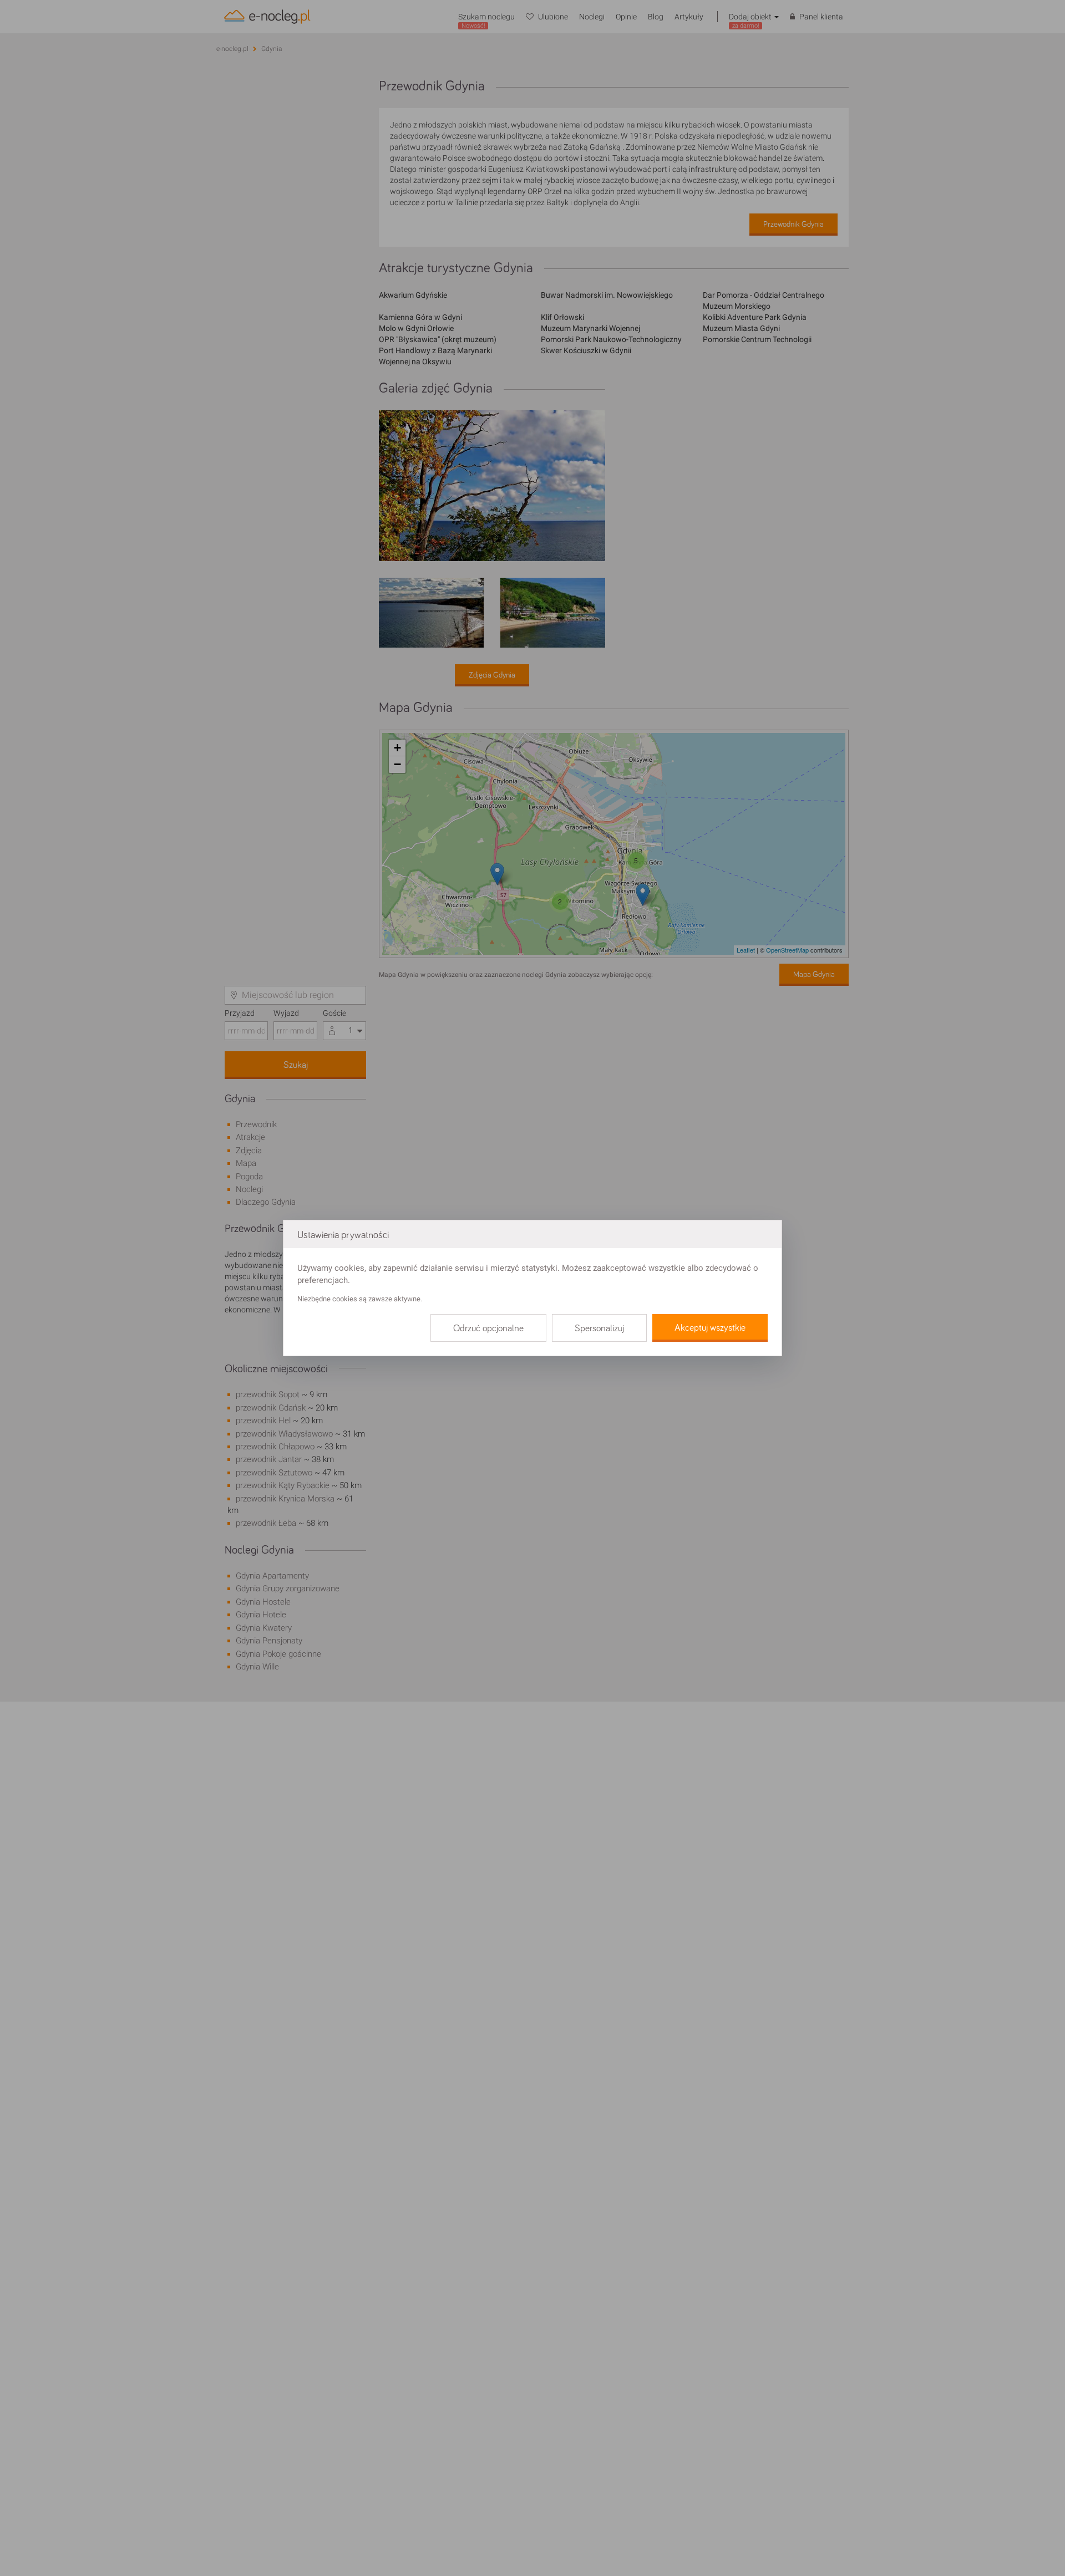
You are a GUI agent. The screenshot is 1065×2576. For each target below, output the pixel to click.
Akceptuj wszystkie (710, 1328)
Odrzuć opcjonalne (488, 1328)
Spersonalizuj (599, 1328)
